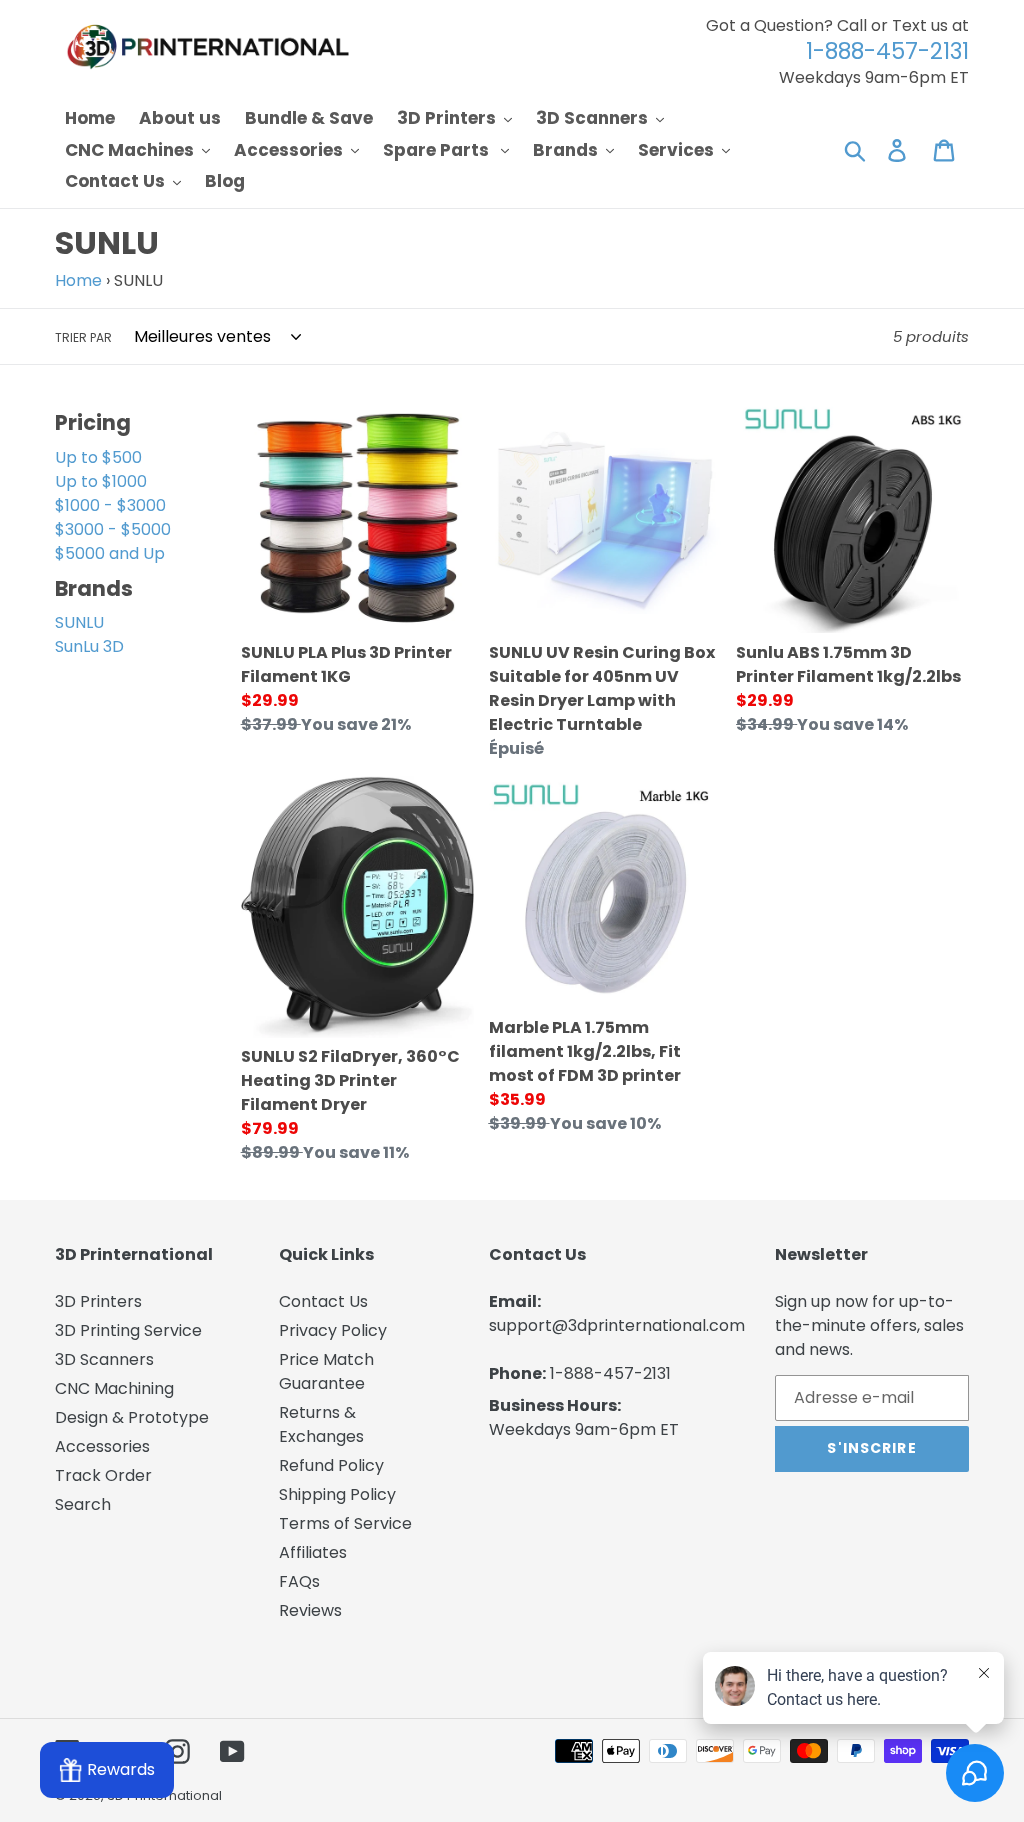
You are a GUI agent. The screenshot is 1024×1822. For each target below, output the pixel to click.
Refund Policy (331, 1465)
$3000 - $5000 (113, 529)
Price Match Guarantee (326, 1371)
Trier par (83, 337)
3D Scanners (104, 1359)
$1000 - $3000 (110, 505)
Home (78, 280)
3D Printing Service (128, 1330)
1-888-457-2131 (610, 1373)
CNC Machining (114, 1388)
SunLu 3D (89, 646)
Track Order (103, 1475)
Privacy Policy (333, 1330)
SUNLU (79, 622)
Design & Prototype (132, 1417)
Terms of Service (345, 1523)
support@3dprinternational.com (617, 1325)
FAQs (299, 1581)
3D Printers (98, 1301)
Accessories (102, 1446)
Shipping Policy (337, 1494)
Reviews (310, 1610)
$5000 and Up (110, 553)
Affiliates (313, 1552)
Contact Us (323, 1301)
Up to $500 (98, 457)
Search (83, 1504)
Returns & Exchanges (321, 1424)
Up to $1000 (101, 481)
